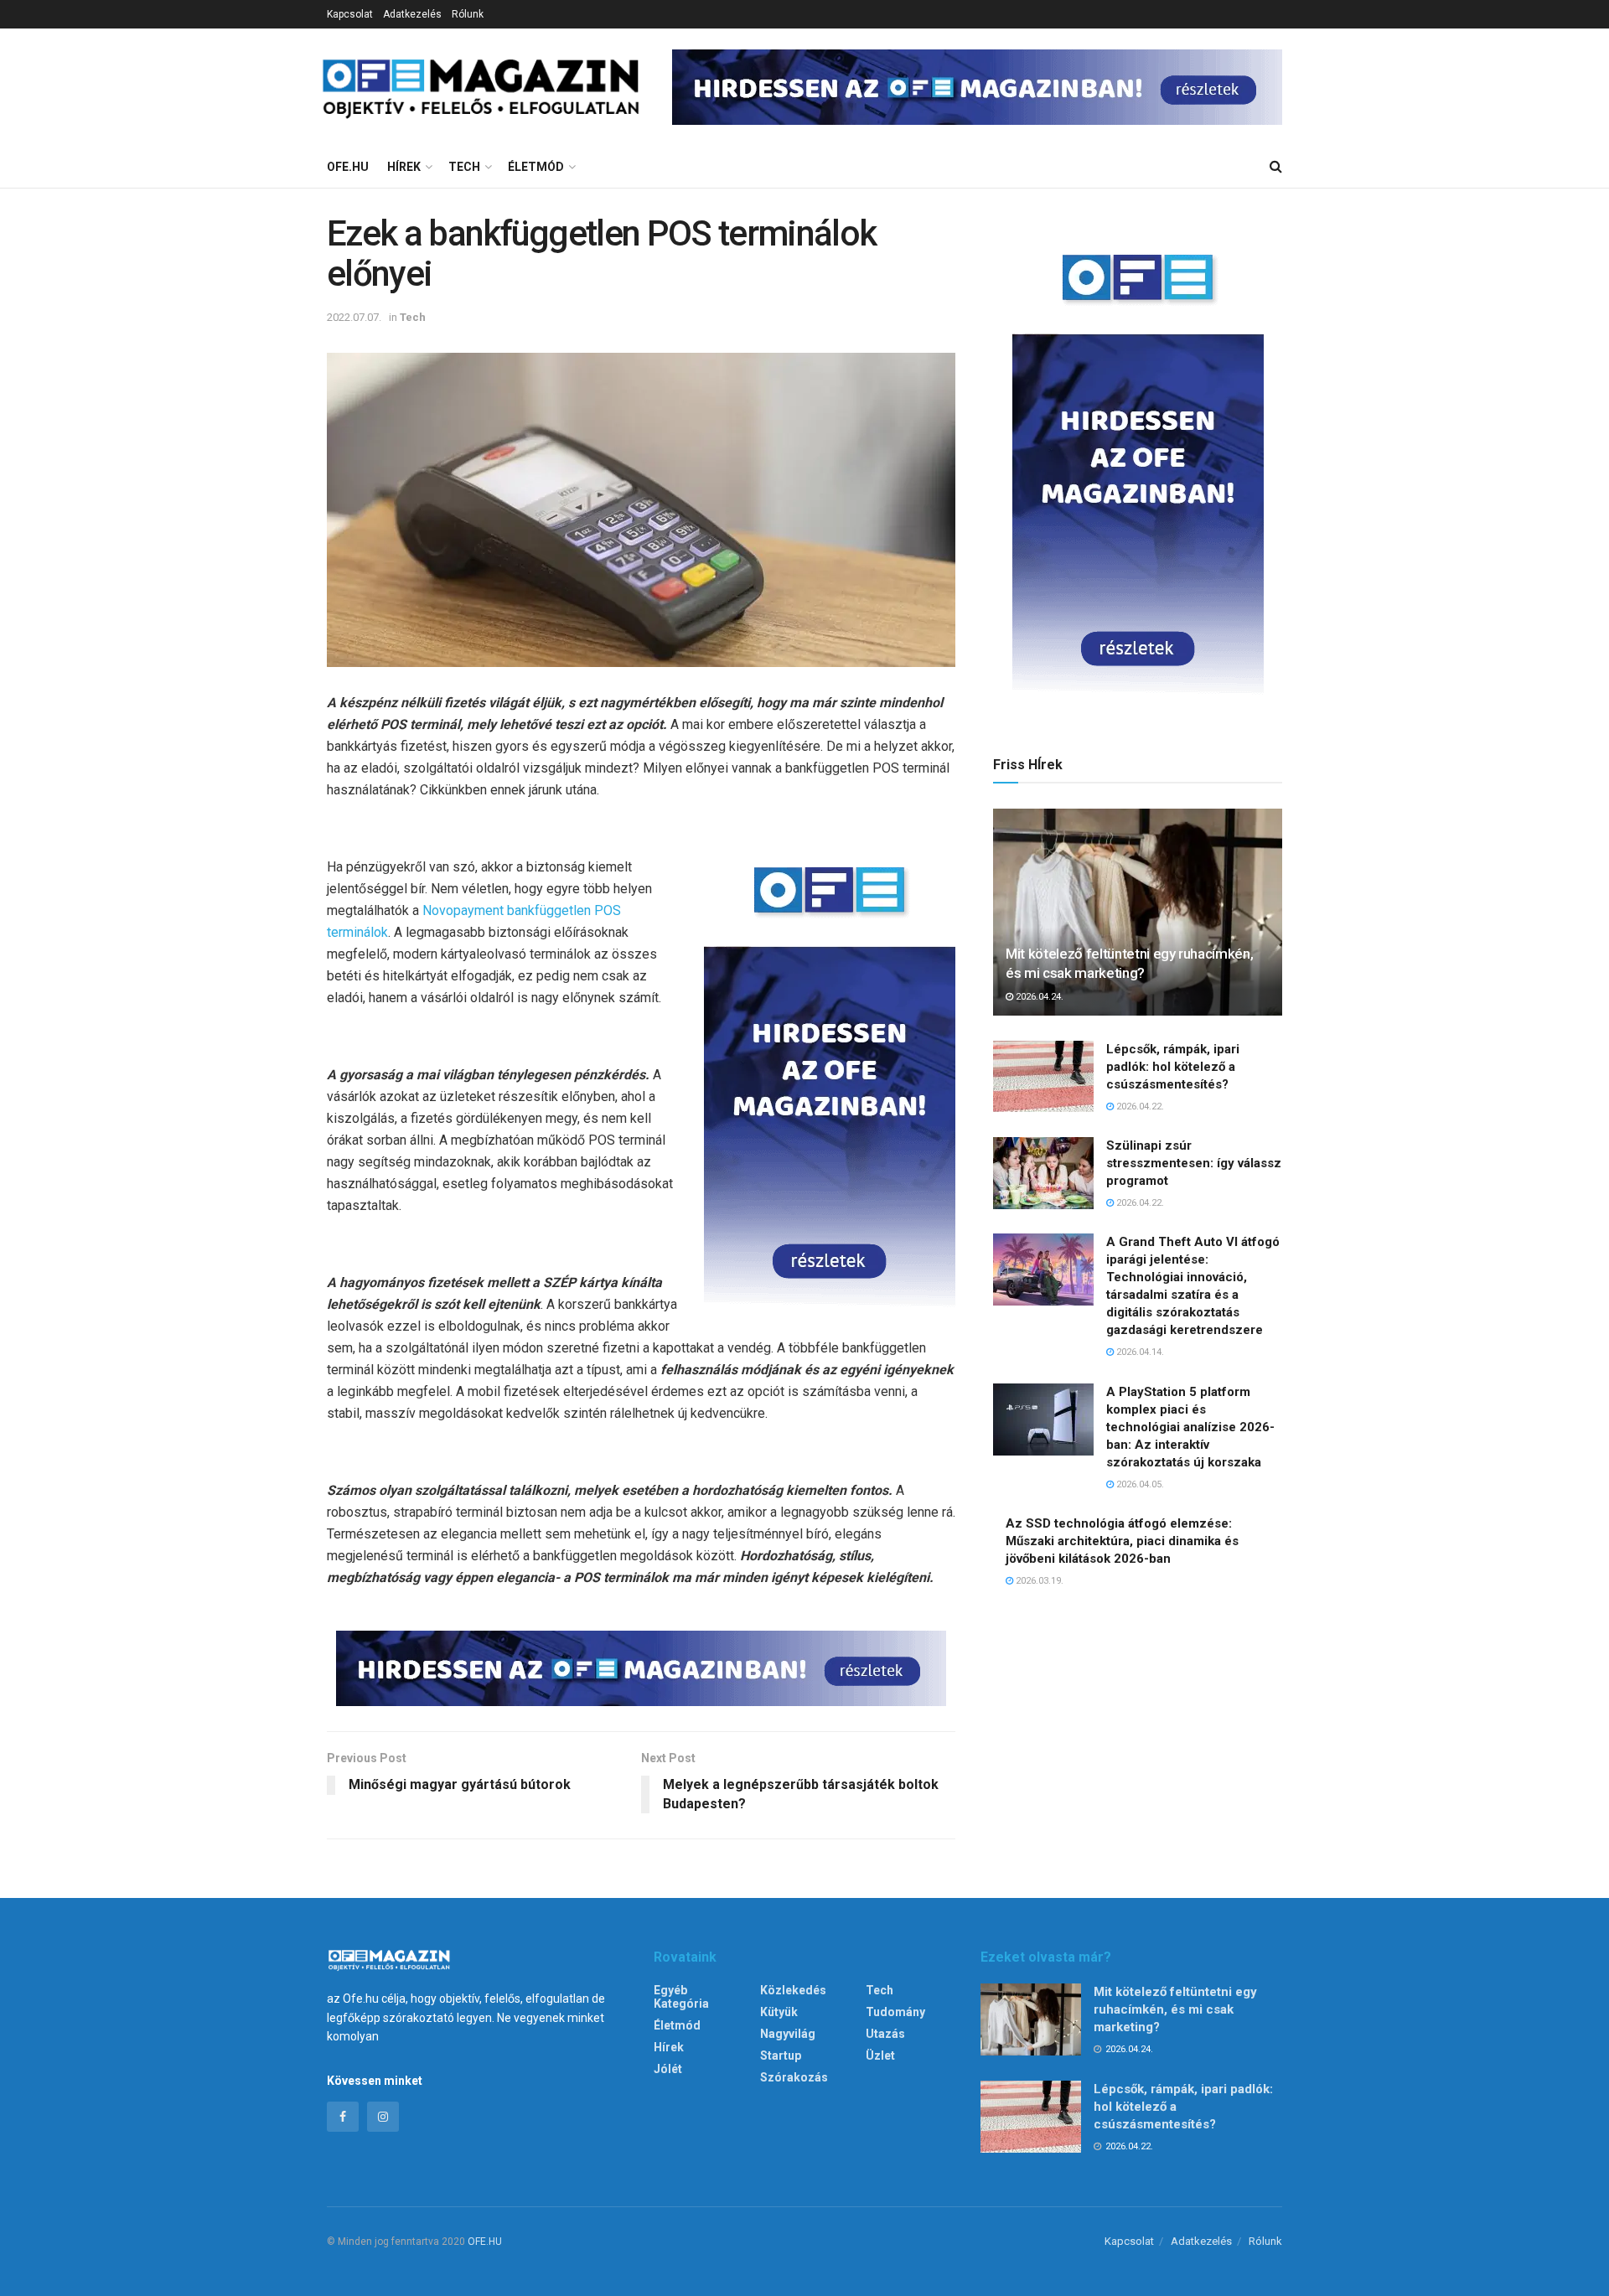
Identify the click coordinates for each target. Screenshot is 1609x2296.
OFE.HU (485, 2242)
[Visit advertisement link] (977, 87)
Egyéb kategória (681, 1997)
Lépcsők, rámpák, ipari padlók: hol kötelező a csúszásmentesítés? (1173, 1067)
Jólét (668, 2069)
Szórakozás (794, 2077)
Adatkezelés (412, 14)
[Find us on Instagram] (383, 2117)
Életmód (536, 167)
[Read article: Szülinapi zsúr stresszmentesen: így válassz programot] (1043, 1173)
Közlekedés (793, 1990)
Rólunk (468, 14)
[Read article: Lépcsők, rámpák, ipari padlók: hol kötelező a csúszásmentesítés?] (1043, 1077)
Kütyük (779, 2012)
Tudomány (895, 2012)
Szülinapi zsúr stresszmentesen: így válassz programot (1194, 1163)
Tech (464, 167)
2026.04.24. (1038, 997)
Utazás (885, 2034)
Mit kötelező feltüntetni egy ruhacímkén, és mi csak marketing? (1175, 2009)
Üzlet (880, 2056)
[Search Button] (1276, 167)
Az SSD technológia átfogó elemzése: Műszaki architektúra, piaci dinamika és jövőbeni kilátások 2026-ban (1122, 1541)
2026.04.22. (1139, 1107)
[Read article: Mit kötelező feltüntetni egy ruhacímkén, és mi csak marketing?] (1138, 912)
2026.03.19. (1038, 1581)
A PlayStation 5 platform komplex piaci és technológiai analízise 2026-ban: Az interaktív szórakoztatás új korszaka (1190, 1427)
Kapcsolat (350, 14)
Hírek (404, 167)
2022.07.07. (354, 317)
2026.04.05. (1139, 1484)
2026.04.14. (1139, 1352)
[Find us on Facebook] (343, 2117)
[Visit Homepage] (497, 87)
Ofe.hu (348, 167)
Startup (781, 2056)
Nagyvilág (788, 2034)
